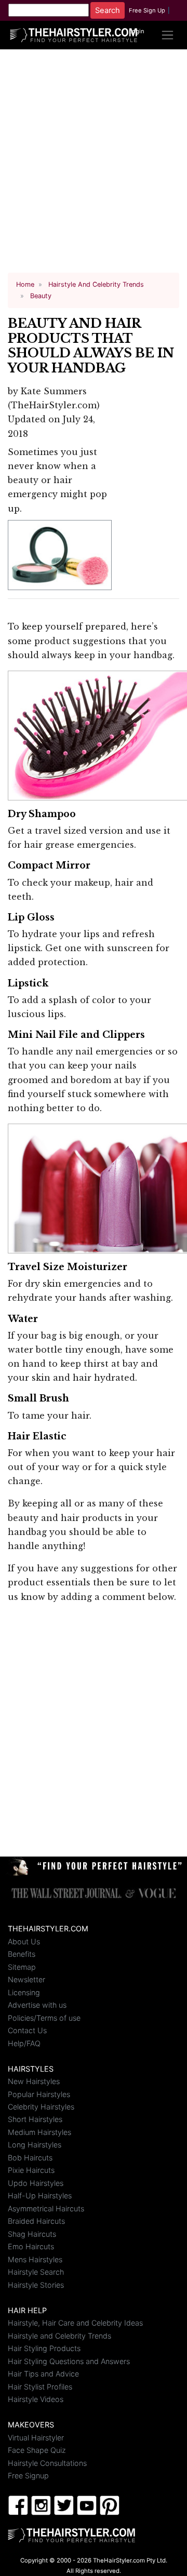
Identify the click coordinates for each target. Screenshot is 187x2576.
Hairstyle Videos (36, 2399)
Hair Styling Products (44, 2348)
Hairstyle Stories (36, 2285)
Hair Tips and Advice (43, 2374)
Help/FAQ (24, 2043)
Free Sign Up (147, 10)
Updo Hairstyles (36, 2183)
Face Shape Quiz (37, 2450)
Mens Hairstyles (35, 2259)
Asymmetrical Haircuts (46, 2208)
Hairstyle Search (36, 2272)
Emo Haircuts (31, 2246)
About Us (24, 1941)
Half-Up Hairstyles (40, 2195)
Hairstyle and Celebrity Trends (59, 2336)
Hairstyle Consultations (47, 2463)
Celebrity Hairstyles (41, 2107)
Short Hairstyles (35, 2119)
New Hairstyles (34, 2081)
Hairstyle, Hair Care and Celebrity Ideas (75, 2323)
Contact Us (27, 2030)
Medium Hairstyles (39, 2132)
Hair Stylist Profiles (40, 2387)
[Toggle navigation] (168, 35)
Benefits (22, 1954)
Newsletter (26, 1979)
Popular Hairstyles (39, 2094)
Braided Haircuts (36, 2221)
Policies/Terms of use (44, 2018)
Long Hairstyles (35, 2145)
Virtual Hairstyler (36, 2438)
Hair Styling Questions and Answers (69, 2361)
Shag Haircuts (32, 2234)
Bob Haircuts (30, 2158)
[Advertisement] (94, 165)
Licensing (24, 1992)
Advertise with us (37, 2005)
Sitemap (22, 1967)
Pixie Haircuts (31, 2170)
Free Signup (28, 2475)
